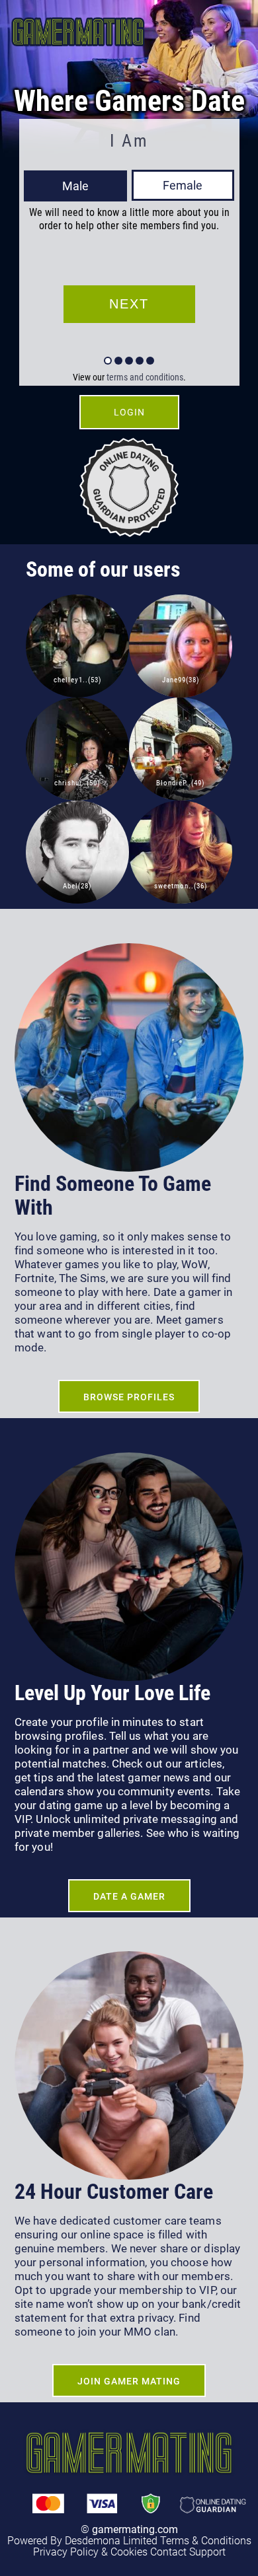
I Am (129, 141)
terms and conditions (145, 377)
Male (75, 186)
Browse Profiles (129, 1397)
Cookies (129, 2552)
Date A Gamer (129, 1896)
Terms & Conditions (206, 2541)
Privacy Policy (66, 2552)
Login (129, 412)
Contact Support (188, 2552)
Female (183, 185)
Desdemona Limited (111, 2541)
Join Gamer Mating (129, 2381)
